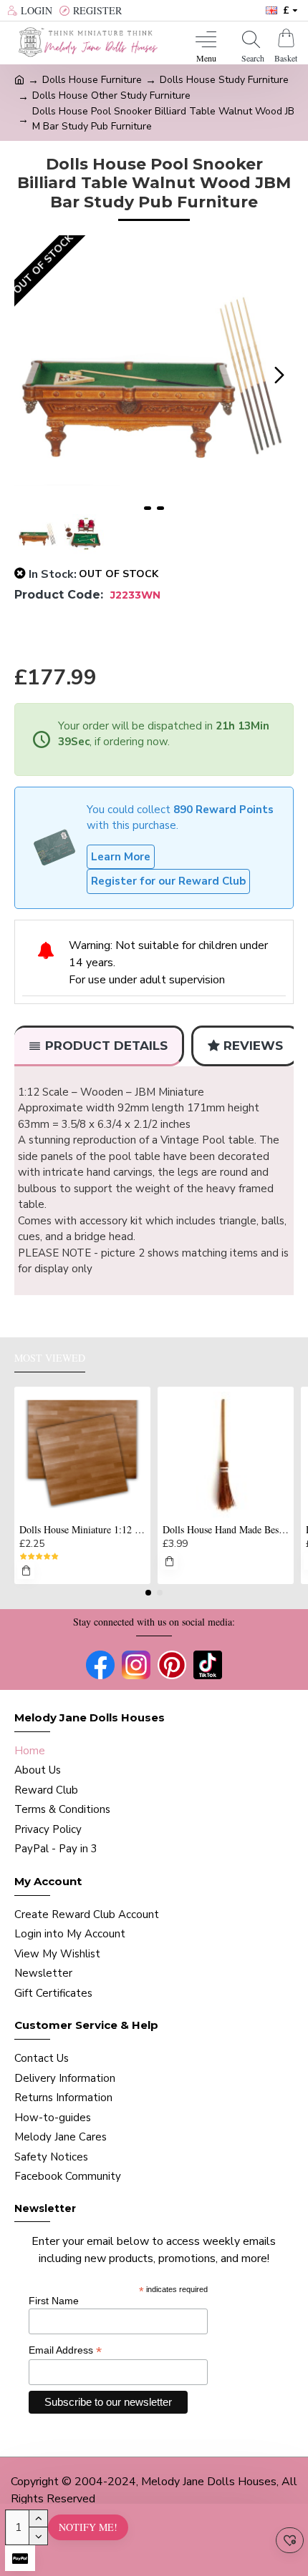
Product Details (106, 1046)
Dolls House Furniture (92, 80)
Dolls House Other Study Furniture (111, 95)
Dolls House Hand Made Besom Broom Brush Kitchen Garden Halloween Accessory (226, 1530)
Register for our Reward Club (168, 881)
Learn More (121, 857)
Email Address (65, 2350)
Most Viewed (50, 1358)
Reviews (253, 1046)
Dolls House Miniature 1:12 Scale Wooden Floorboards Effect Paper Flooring (82, 1530)
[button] (29, 375)
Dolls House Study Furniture (224, 80)
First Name (54, 2301)
